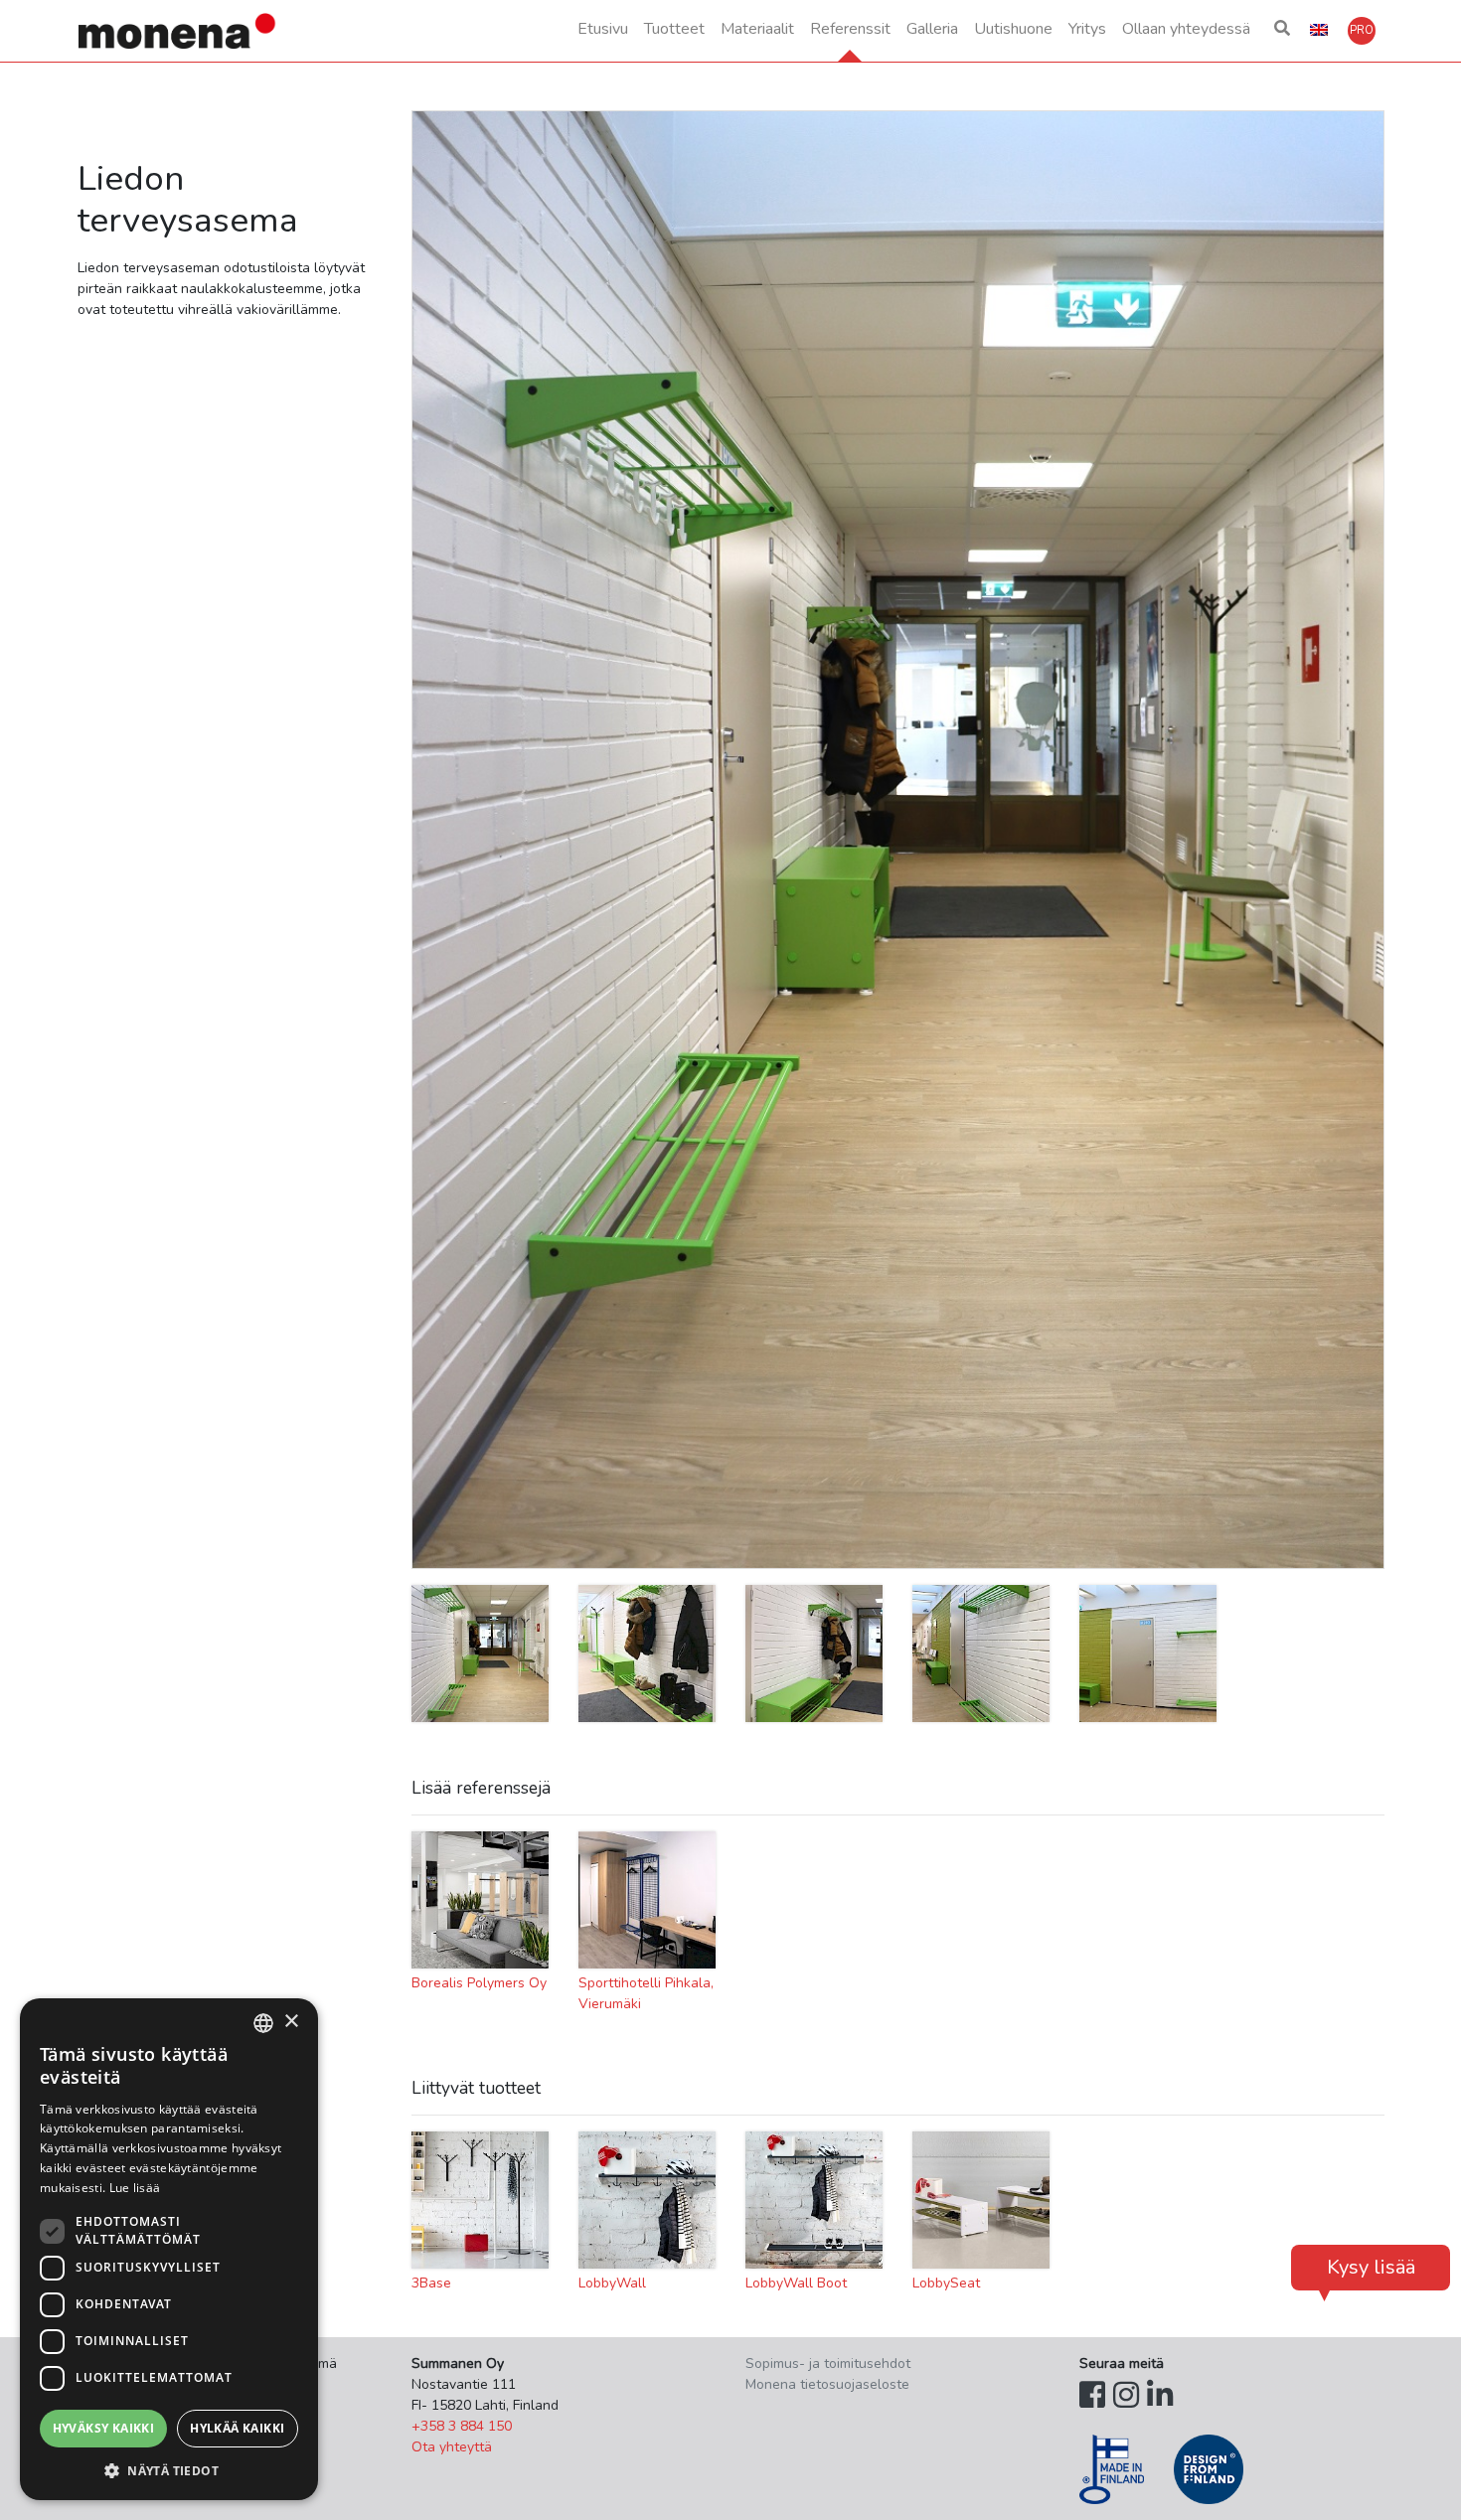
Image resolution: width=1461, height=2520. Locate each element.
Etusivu (603, 29)
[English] (1319, 31)
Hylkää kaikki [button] (237, 2428)
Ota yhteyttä (452, 2447)
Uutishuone (1013, 29)
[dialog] (169, 2249)
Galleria (932, 29)
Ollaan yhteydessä (1186, 29)
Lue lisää (135, 2188)
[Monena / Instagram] (1126, 2396)
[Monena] (178, 31)
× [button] (291, 2022)
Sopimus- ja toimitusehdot (828, 2363)
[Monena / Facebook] (1092, 2396)
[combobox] (263, 2023)
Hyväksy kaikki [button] (104, 2428)
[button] (1282, 31)
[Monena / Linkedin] (1160, 2396)
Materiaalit (757, 29)
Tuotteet (674, 29)
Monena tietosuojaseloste (827, 2384)
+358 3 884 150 (462, 2426)
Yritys (1087, 29)
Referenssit (850, 29)
